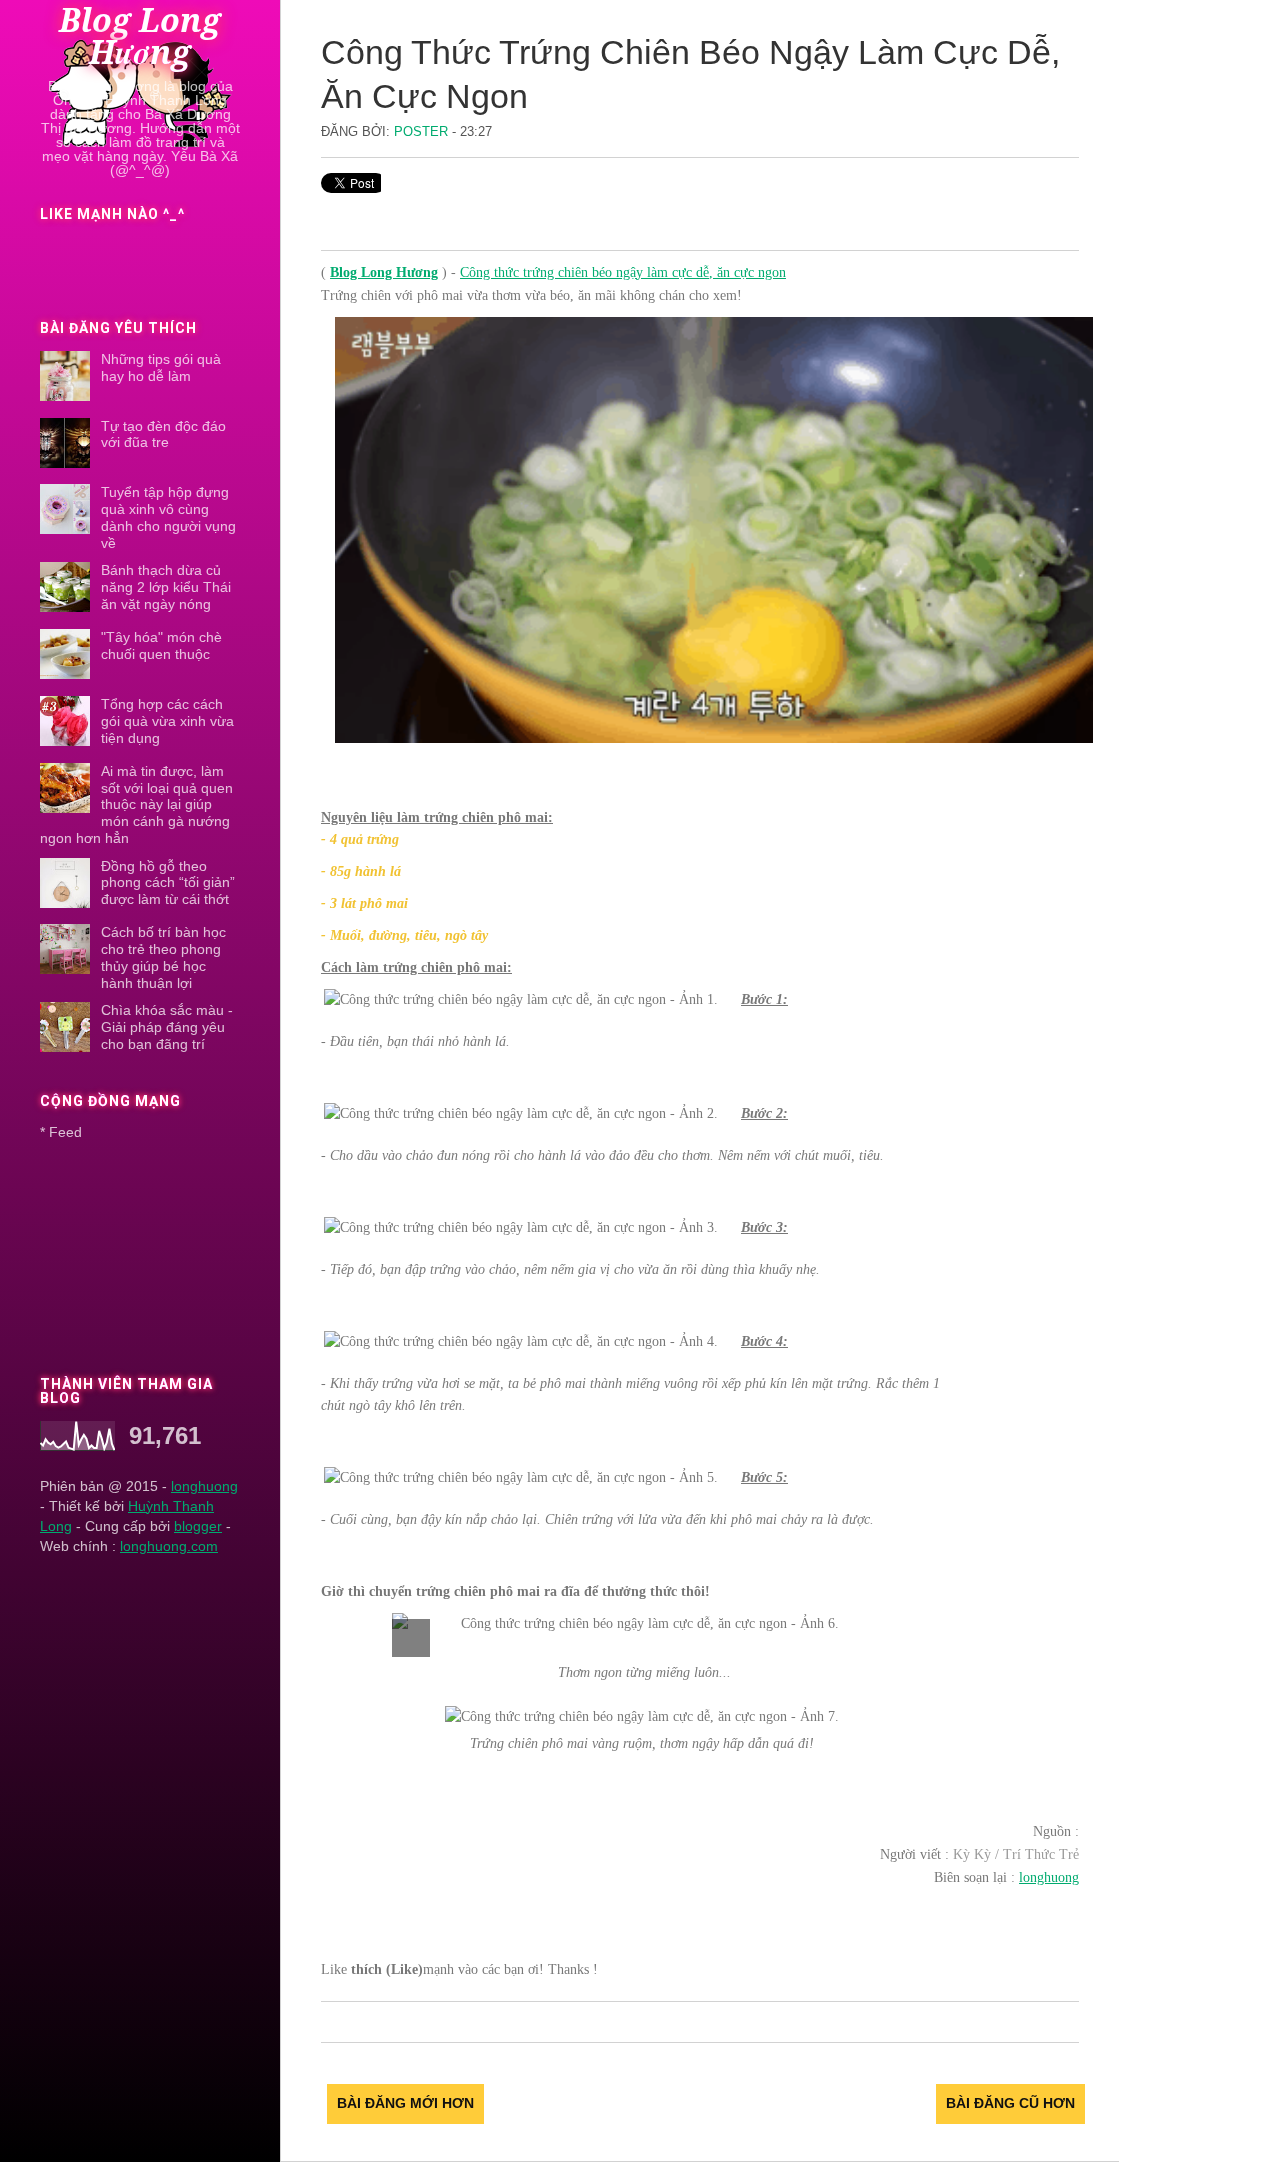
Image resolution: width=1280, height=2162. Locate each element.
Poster (423, 131)
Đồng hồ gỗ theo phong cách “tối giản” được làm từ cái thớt (168, 883)
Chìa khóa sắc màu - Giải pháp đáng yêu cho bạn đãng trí (167, 1027)
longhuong (204, 1486)
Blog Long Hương (140, 37)
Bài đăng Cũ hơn (1010, 2103)
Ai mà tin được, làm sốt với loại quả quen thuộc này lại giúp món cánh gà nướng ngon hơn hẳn (136, 804)
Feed (65, 1132)
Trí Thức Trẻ (1041, 1854)
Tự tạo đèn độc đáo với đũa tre (163, 434)
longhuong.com (169, 1546)
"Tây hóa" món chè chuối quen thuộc (161, 645)
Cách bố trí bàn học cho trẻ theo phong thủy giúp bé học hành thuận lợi (163, 957)
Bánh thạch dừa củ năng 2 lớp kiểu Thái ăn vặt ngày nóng (166, 587)
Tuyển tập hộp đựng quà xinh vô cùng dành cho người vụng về (168, 517)
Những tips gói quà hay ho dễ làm (161, 367)
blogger (198, 1526)
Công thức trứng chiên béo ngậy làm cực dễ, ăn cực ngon (623, 272)
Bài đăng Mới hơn (405, 2103)
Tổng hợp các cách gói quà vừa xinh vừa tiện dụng (167, 721)
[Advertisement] (138, 1252)
